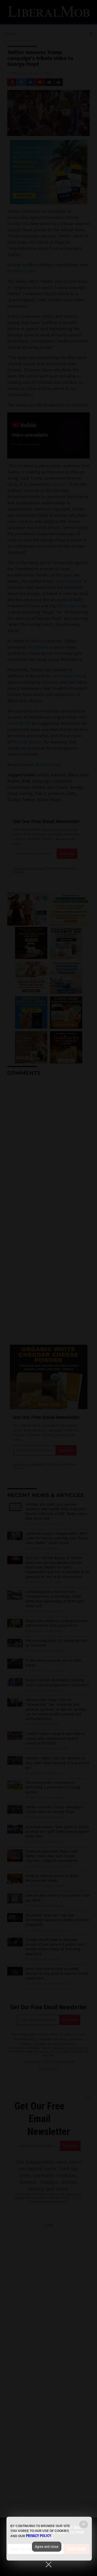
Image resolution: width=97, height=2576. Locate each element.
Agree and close (47, 2547)
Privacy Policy (39, 2536)
